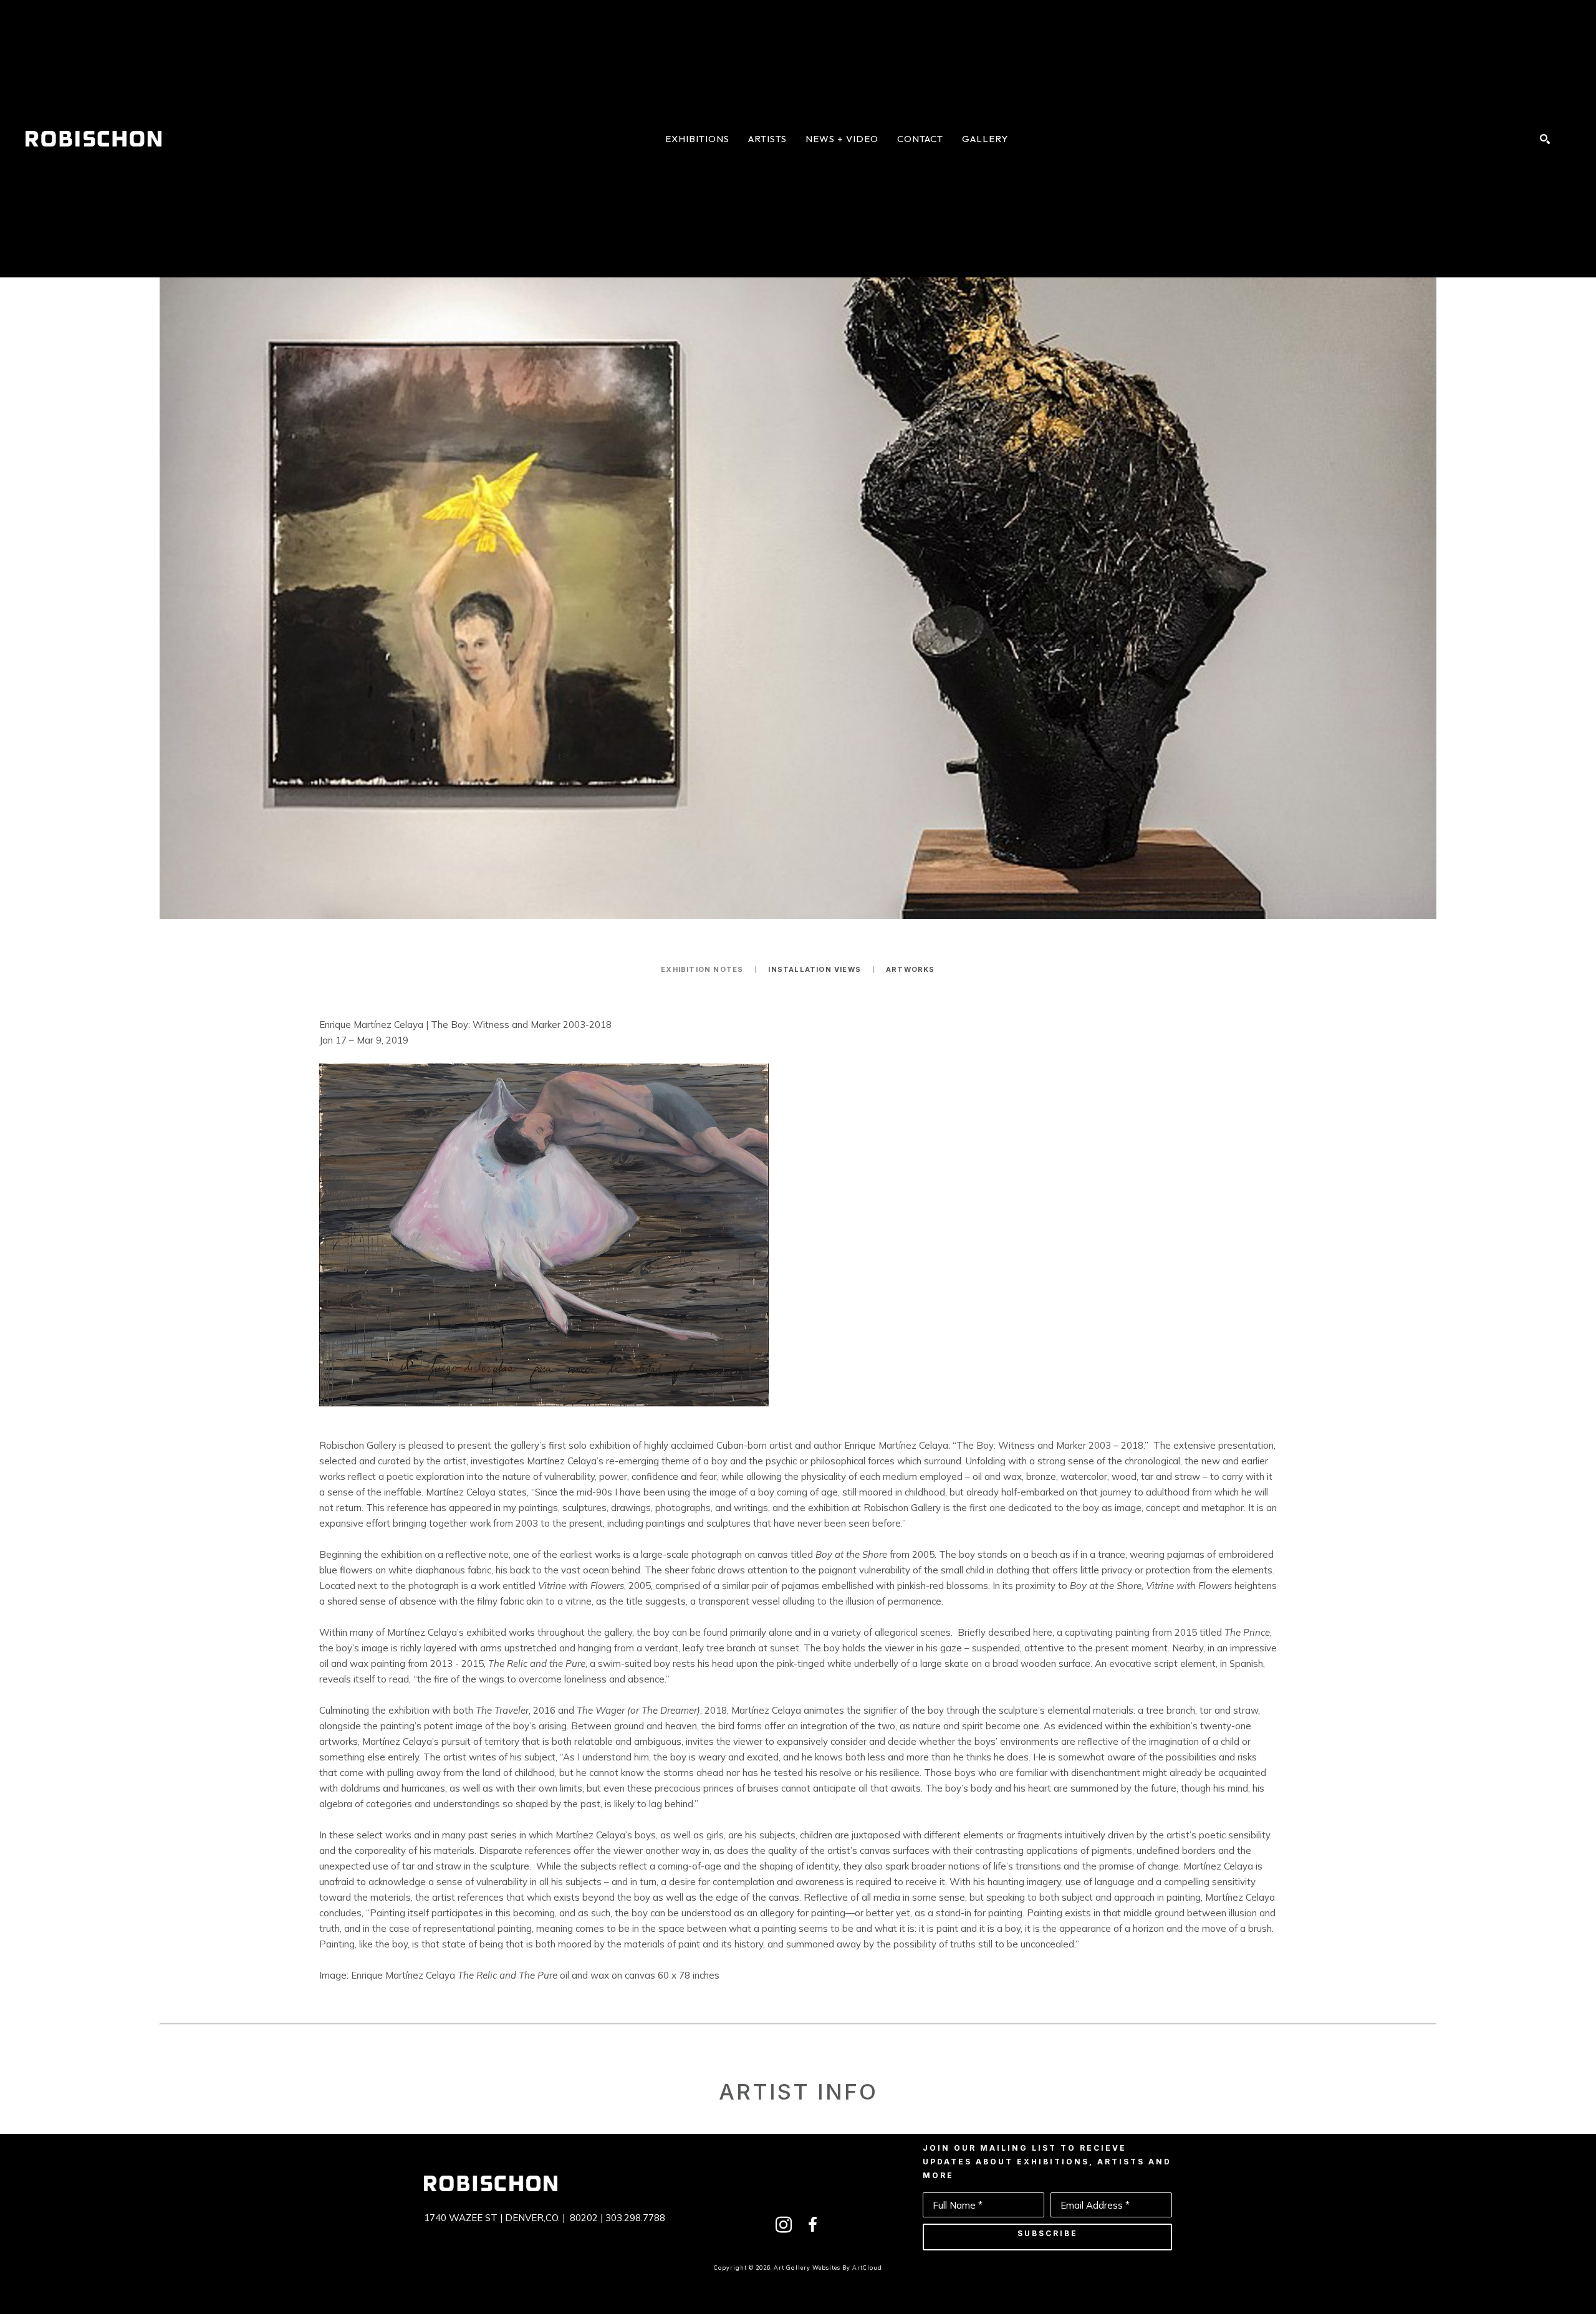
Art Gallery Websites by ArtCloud (828, 2268)
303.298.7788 (635, 2218)
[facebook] (812, 2225)
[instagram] (784, 2225)
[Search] (1545, 139)
